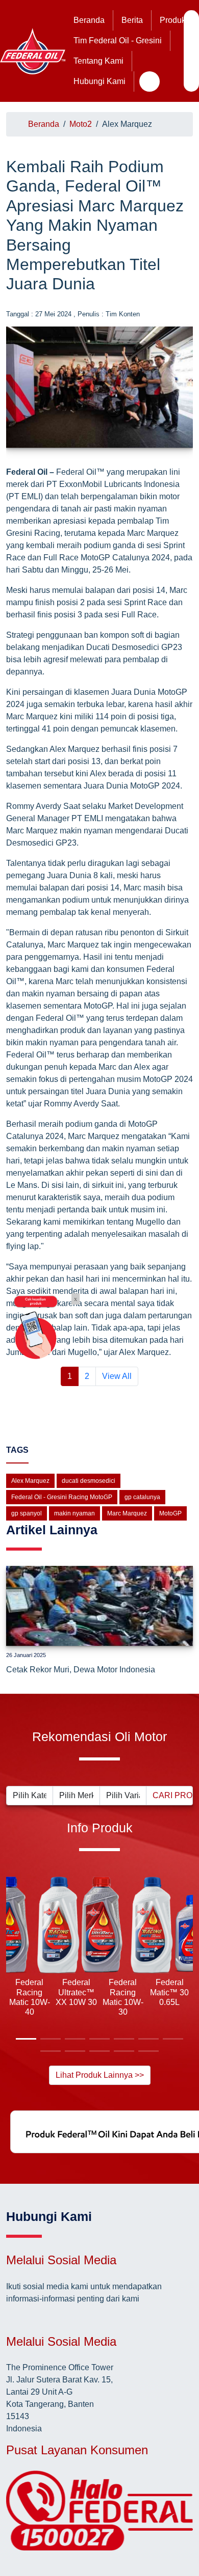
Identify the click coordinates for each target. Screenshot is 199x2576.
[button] (14, 1964)
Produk (173, 20)
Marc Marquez (127, 1513)
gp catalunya (142, 1497)
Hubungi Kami (99, 81)
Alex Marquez (30, 1481)
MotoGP (170, 1513)
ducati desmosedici (89, 1481)
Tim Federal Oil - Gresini (118, 40)
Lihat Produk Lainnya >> (100, 2075)
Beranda (89, 20)
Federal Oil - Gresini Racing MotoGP (62, 1497)
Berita (132, 20)
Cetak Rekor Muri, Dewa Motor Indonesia (81, 1670)
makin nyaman (74, 1513)
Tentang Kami (98, 61)
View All (117, 1376)
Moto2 (81, 124)
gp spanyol (27, 1513)
